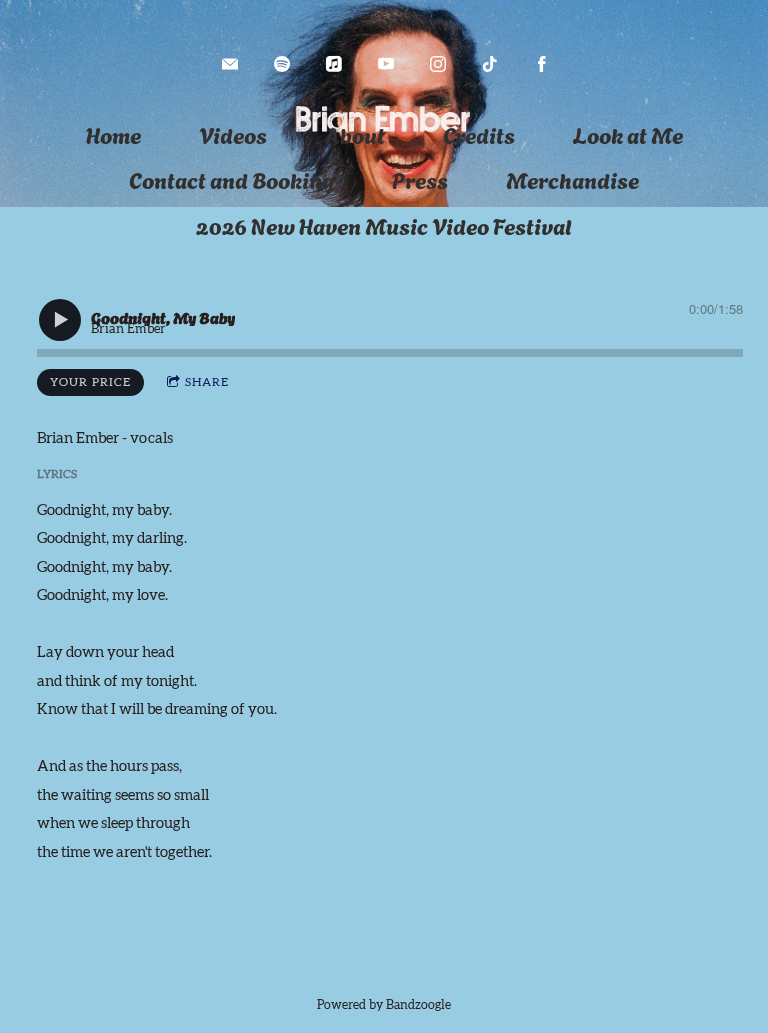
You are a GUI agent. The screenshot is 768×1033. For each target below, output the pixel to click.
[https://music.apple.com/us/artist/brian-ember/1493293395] (334, 64)
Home (113, 134)
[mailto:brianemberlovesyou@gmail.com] (230, 64)
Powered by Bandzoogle (384, 1005)
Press (420, 179)
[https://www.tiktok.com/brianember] (490, 64)
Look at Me (628, 134)
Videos (233, 134)
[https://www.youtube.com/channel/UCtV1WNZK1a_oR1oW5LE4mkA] (386, 64)
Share (207, 382)
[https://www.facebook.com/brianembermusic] (542, 64)
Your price (90, 382)
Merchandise (572, 179)
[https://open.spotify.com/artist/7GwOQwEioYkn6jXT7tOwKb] (282, 64)
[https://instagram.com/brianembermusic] (438, 64)
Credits (479, 134)
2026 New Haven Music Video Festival (384, 225)
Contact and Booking (231, 179)
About (355, 134)
